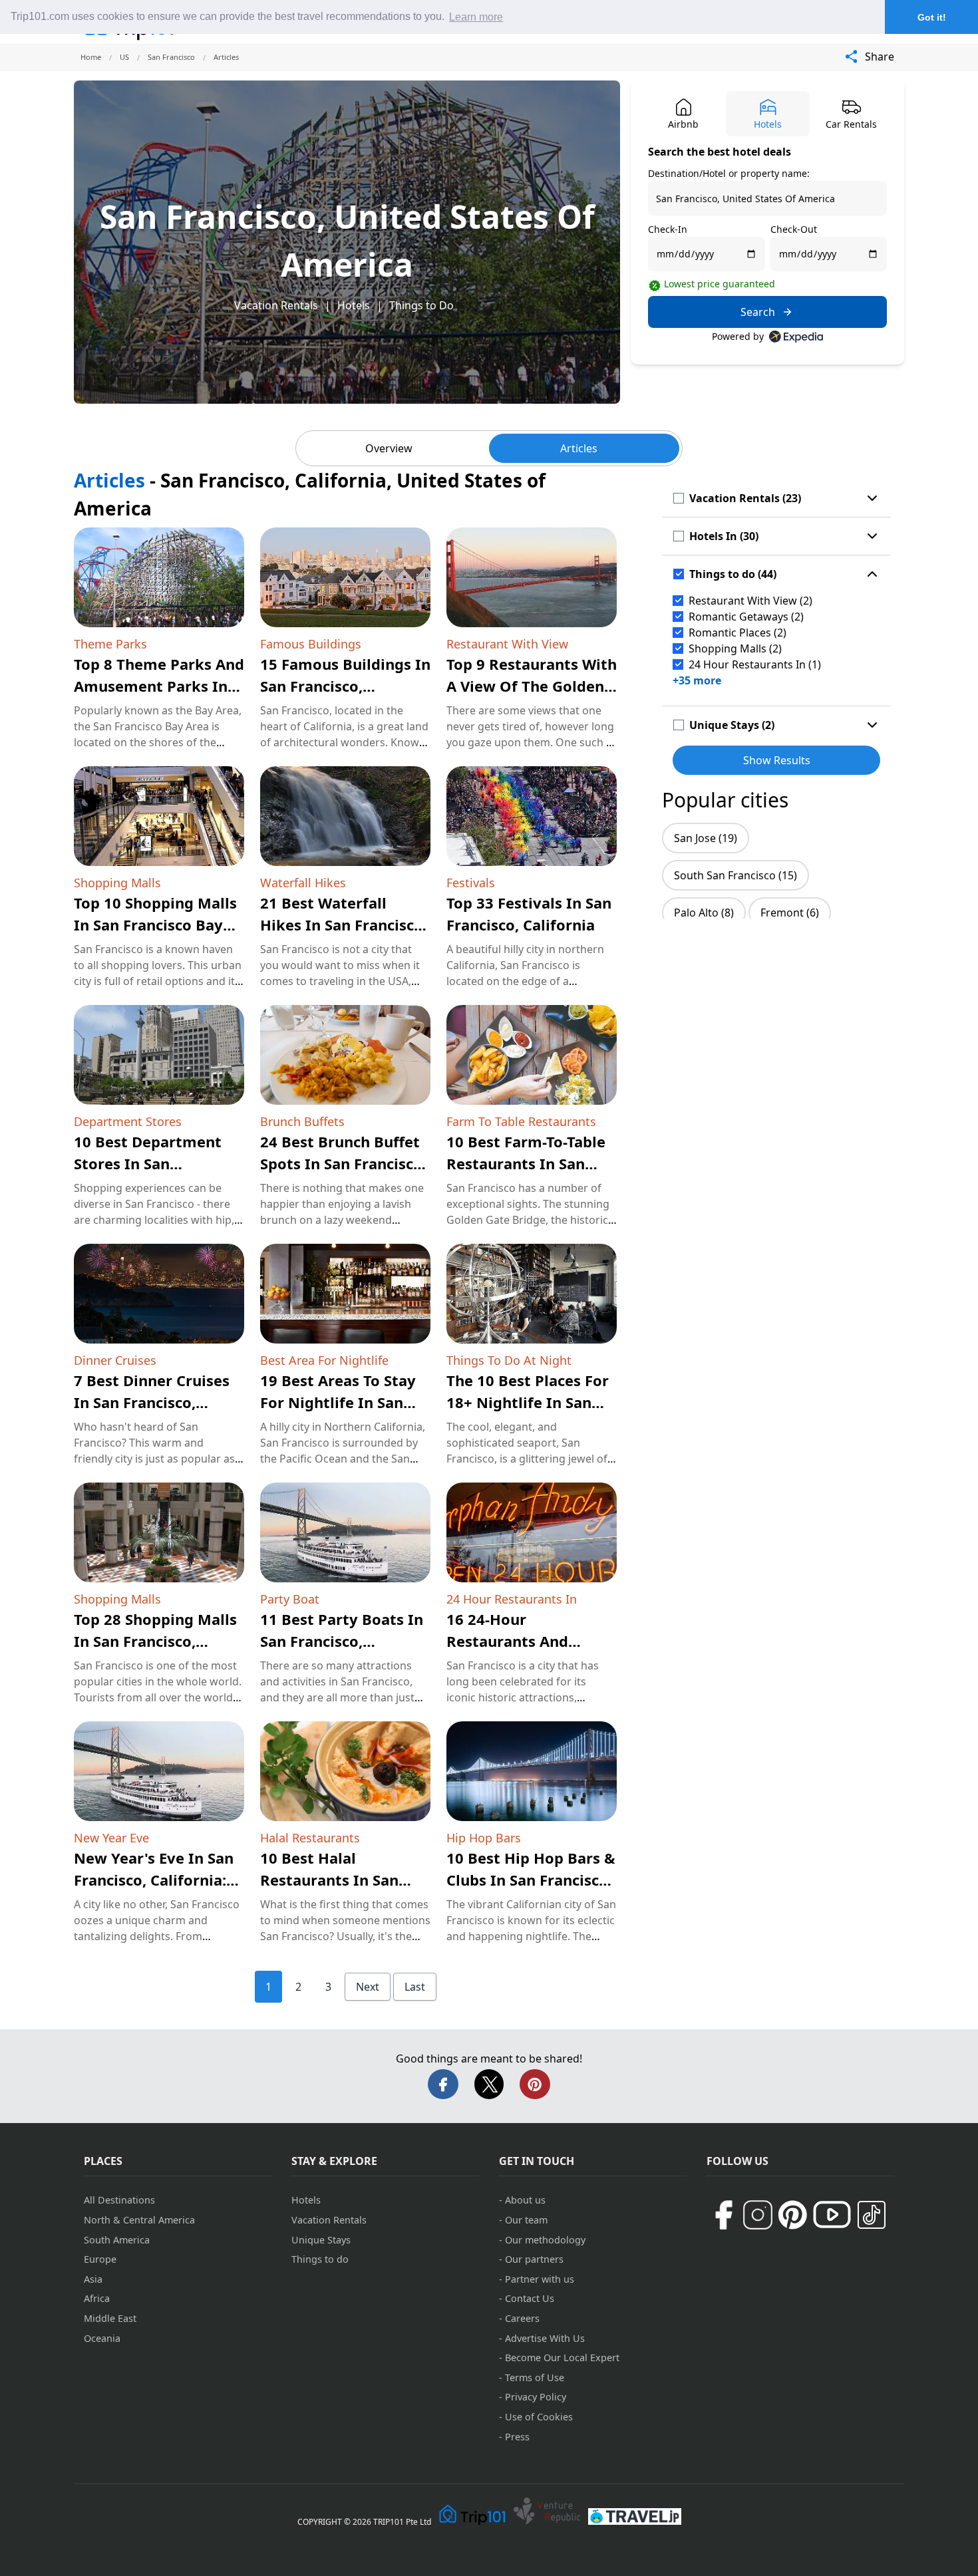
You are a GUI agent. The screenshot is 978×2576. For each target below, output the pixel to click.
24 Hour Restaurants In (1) (755, 664)
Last (415, 1987)
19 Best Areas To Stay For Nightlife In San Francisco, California (338, 1402)
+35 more (697, 680)
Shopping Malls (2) (735, 648)
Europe (100, 2259)
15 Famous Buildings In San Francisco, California (345, 686)
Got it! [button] (932, 17)
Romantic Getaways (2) (746, 617)
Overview (389, 448)
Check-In (668, 229)
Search (758, 312)
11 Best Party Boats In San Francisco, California (342, 1641)
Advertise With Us (545, 2338)
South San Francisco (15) (735, 875)
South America (117, 2240)
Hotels (354, 305)
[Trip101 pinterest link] (792, 2215)
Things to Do (421, 305)
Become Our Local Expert (562, 2358)
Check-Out (794, 229)
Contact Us (530, 2298)
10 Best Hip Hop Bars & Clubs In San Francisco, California (531, 1880)
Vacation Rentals (276, 305)
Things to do (320, 2259)
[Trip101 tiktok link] (872, 2215)
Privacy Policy (536, 2397)
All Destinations (119, 2200)
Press (517, 2437)
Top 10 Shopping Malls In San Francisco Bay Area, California (155, 925)
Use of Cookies (539, 2417)
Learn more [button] (476, 17)
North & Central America (139, 2220)
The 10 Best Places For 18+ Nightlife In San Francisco (528, 1402)
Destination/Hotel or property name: (729, 173)
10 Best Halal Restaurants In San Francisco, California (334, 1880)
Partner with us (540, 2279)
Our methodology (545, 2240)
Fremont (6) (790, 913)
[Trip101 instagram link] (758, 2215)
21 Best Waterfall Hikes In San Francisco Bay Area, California (342, 925)
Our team (526, 2220)
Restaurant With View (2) (750, 601)
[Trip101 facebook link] (723, 2215)
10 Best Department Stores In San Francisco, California (148, 1163)
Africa (97, 2298)
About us (525, 2200)
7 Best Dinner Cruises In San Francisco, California (152, 1402)
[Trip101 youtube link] (832, 2215)
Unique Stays (321, 2240)
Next (368, 1987)
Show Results (777, 760)
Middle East (110, 2318)
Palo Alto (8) (704, 913)
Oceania (102, 2338)
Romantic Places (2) (737, 633)
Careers (522, 2318)
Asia (93, 2279)
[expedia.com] (796, 337)
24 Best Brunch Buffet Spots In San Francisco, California (343, 1163)
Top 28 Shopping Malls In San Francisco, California (155, 1641)
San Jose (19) (706, 838)
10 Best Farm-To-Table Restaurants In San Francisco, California (526, 1163)
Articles (579, 448)
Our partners (534, 2259)
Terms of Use (535, 2377)
